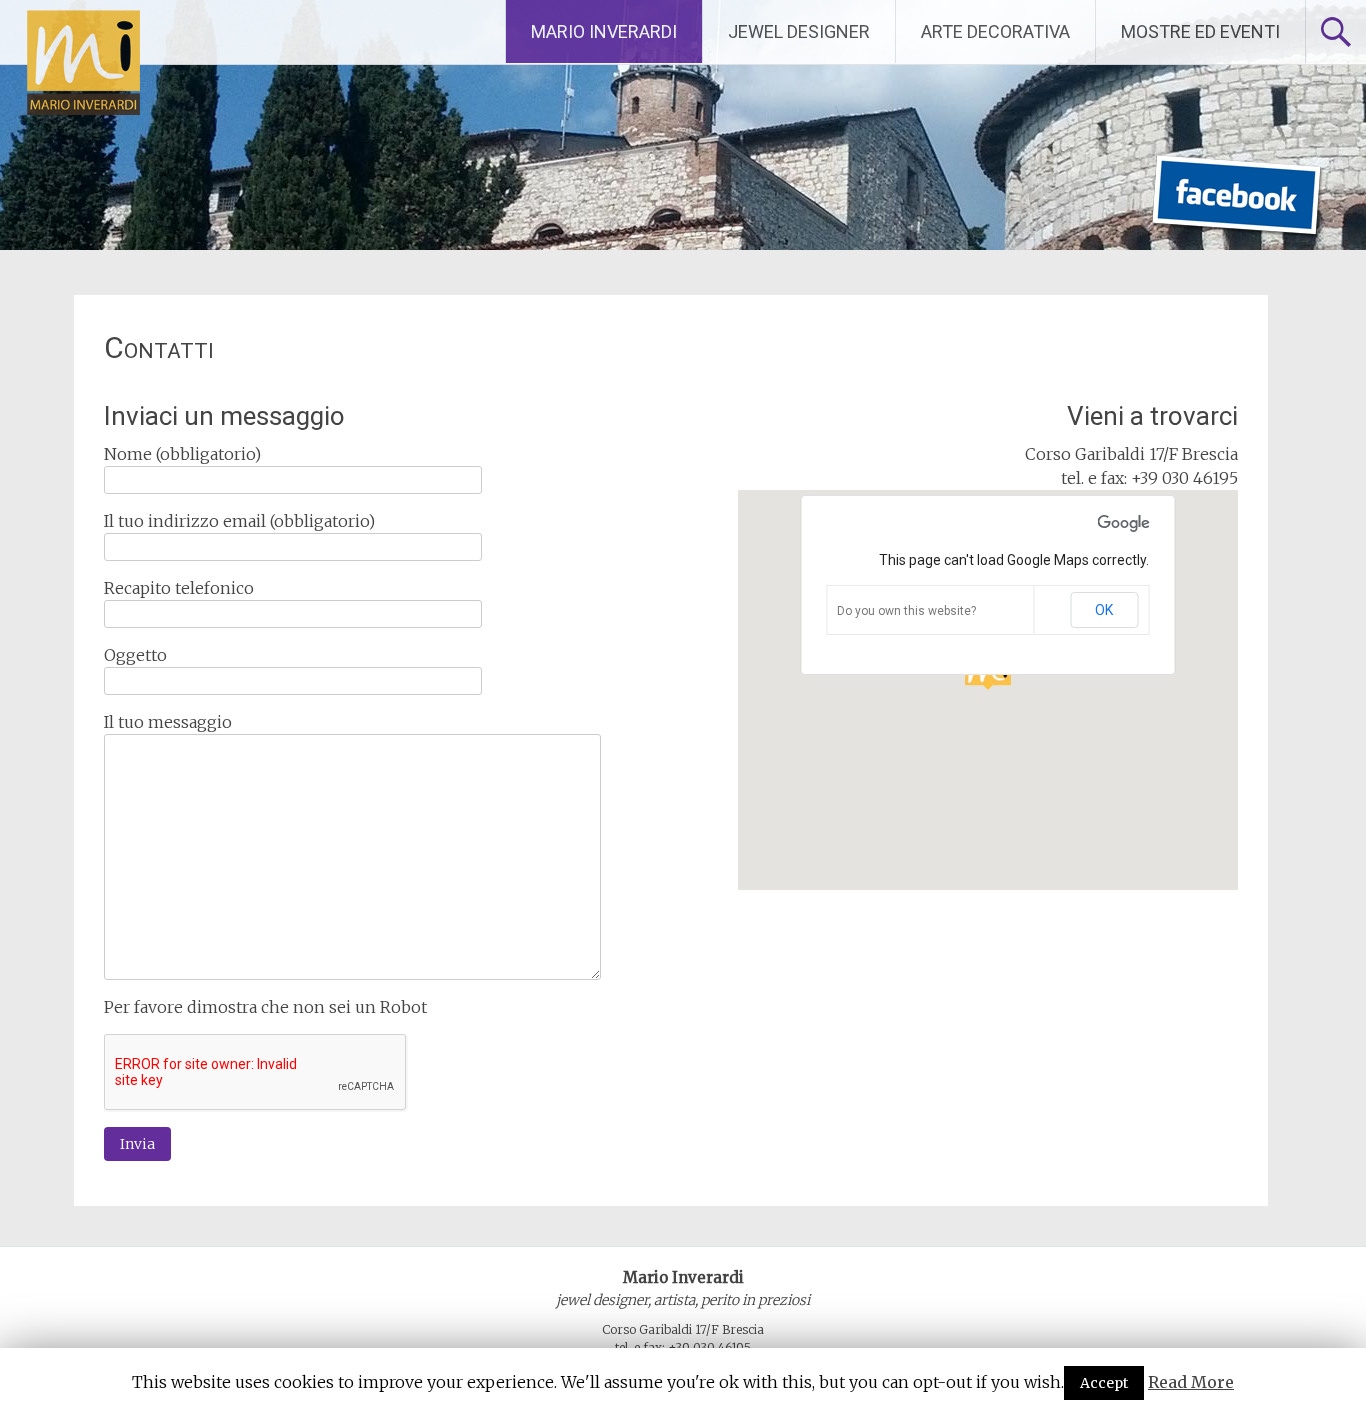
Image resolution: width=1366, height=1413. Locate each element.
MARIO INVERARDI (604, 31)
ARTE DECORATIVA (995, 31)
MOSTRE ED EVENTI (1200, 31)
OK (1104, 610)
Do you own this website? (906, 611)
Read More (1191, 1382)
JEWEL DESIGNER (799, 31)
